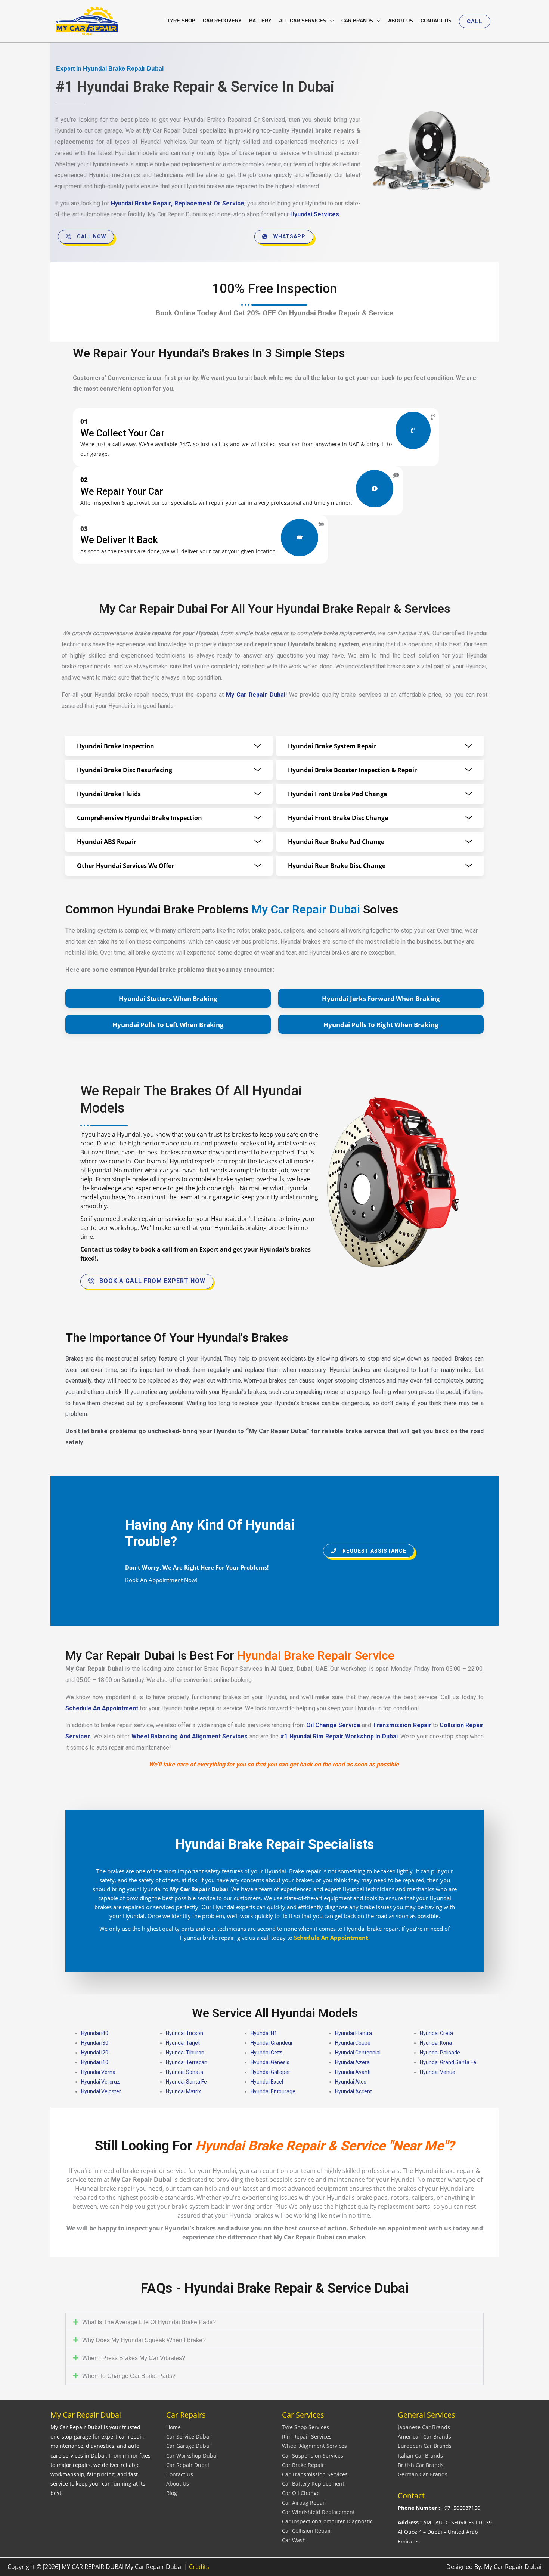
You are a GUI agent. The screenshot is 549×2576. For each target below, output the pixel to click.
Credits (199, 2567)
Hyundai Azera (352, 2062)
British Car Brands (421, 2465)
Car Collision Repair (307, 2531)
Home (173, 2427)
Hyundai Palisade (440, 2053)
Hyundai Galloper (270, 2072)
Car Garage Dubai (188, 2446)
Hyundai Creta (436, 2033)
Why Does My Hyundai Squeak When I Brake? (144, 2340)
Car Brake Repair (303, 2465)
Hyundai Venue (438, 2072)
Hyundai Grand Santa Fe (448, 2062)
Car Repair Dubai (188, 2465)
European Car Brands (425, 2446)
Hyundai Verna (98, 2072)
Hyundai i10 (95, 2062)
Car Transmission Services (315, 2474)
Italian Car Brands (420, 2456)
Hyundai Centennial (358, 2053)
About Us (178, 2484)
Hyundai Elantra (353, 2033)
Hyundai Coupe (353, 2043)
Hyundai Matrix (183, 2091)
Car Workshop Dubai (192, 2456)
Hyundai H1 (264, 2033)
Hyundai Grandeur (272, 2043)
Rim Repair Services (307, 2436)
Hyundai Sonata (184, 2072)
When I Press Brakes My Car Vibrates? (134, 2358)
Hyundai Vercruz (100, 2082)
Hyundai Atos (351, 2082)
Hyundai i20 (95, 2053)
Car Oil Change (301, 2493)
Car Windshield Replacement (318, 2512)
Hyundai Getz (266, 2053)
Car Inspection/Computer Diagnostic (327, 2521)
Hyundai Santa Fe (186, 2082)
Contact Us (180, 2474)
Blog (172, 2493)
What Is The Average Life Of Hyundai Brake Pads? (149, 2322)
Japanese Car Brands (424, 2427)
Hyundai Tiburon (185, 2053)
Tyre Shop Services (305, 2427)
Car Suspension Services (313, 2456)
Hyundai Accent (353, 2091)
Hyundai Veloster (101, 2091)
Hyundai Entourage (273, 2091)
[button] (475, 21)
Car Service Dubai (188, 2436)
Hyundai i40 (95, 2033)
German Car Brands (423, 2474)
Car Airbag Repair (304, 2503)
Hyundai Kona (436, 2043)
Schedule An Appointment (102, 1708)
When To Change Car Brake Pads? (129, 2376)
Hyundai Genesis (270, 2062)
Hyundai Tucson (184, 2033)
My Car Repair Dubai (256, 695)
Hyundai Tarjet (183, 2043)
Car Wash (294, 2540)
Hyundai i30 (95, 2043)
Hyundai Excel (267, 2082)
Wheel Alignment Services (314, 2446)
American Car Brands (424, 2436)
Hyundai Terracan (187, 2062)
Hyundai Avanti (353, 2072)
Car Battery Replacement (313, 2484)
